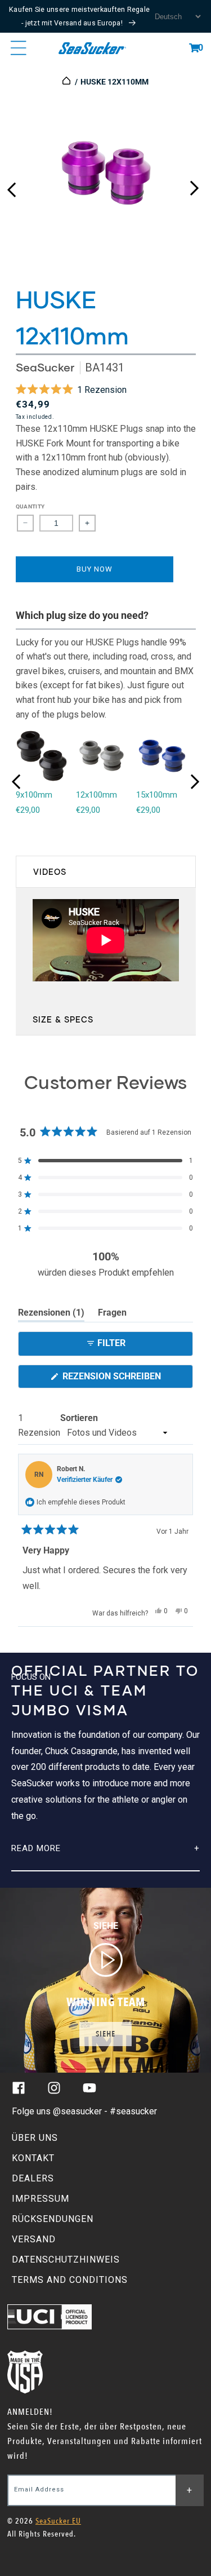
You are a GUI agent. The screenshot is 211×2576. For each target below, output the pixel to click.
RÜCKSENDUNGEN (53, 2219)
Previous (11, 185)
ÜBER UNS (35, 2138)
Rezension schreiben (127, 1379)
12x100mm (96, 795)
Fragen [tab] (112, 1314)
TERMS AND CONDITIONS (70, 2280)
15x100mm (157, 795)
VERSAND (34, 2239)
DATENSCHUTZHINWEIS (66, 2259)
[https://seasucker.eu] (67, 82)
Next (194, 185)
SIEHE (105, 2034)
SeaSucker (45, 367)
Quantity (30, 506)
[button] (194, 48)
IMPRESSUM (41, 2199)
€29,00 (28, 810)
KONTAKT (33, 2158)
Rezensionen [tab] (51, 1314)
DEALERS (33, 2178)
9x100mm (34, 795)
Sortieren (79, 1418)
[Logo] (93, 48)
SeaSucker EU (58, 2521)
